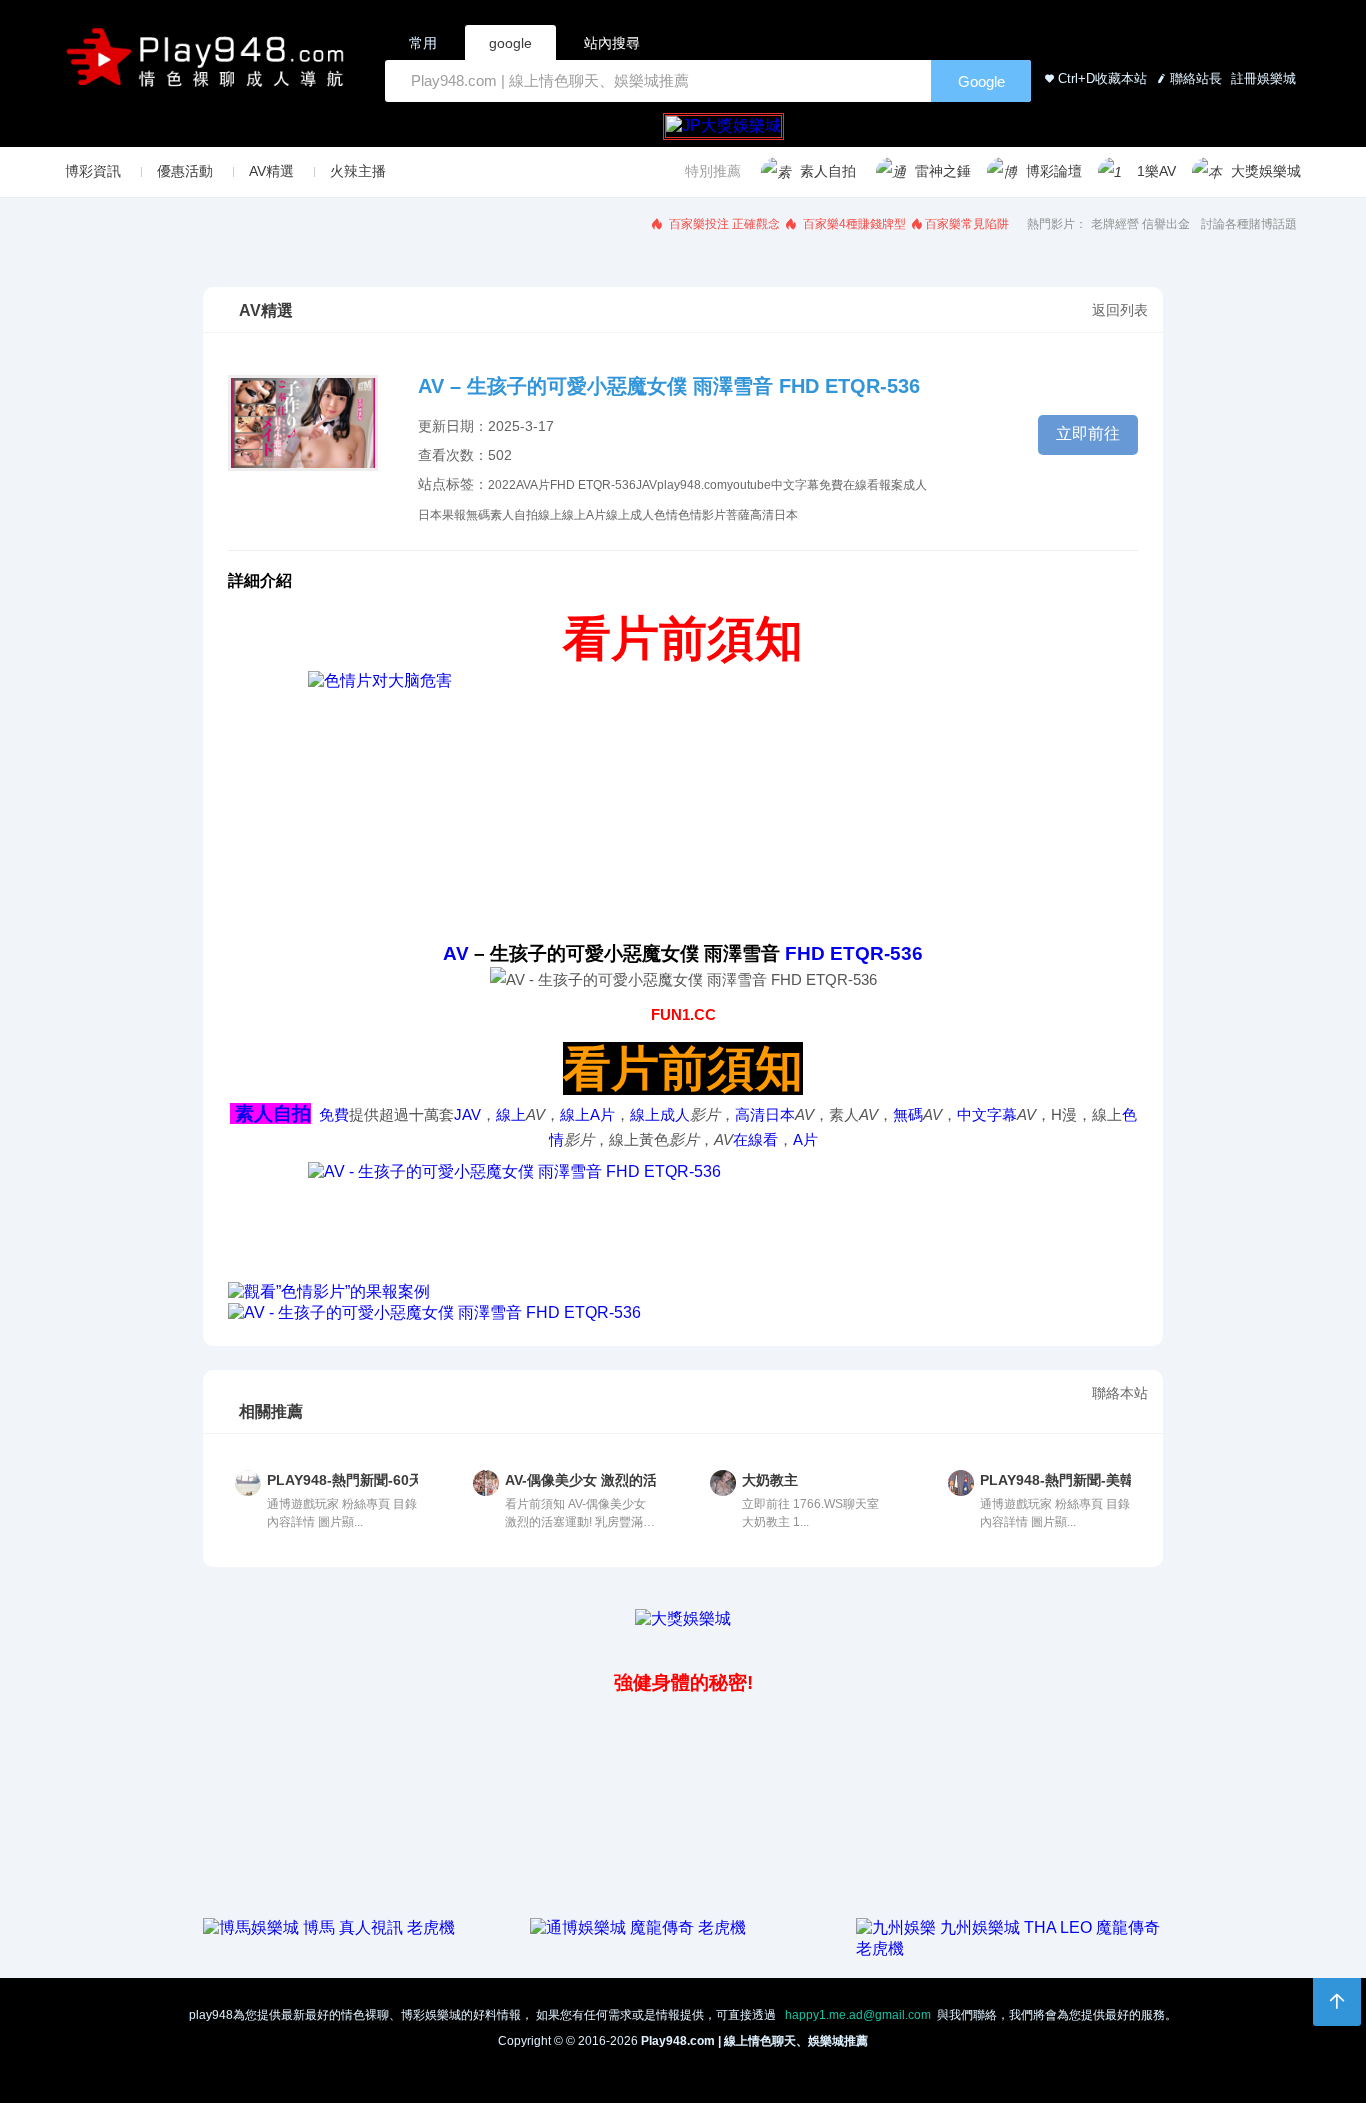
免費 (831, 485)
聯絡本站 (1120, 1393)
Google (981, 81)
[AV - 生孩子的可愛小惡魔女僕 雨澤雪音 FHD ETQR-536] (683, 1313)
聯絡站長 (1196, 78)
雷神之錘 (943, 171)
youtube (749, 485)
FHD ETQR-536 (593, 485)
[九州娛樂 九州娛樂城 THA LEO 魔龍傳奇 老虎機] (1009, 1948)
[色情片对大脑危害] (683, 806)
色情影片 (702, 515)
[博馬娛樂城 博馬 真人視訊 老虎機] (329, 1927)
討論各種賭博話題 (1249, 224)
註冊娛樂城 (1261, 78)
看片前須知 (683, 638)
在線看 (861, 485)
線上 (550, 515)
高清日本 (774, 515)
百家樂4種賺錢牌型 (853, 224)
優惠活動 (185, 171)
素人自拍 (828, 171)
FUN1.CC (683, 1014)
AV (523, 485)
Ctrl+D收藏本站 (1102, 78)
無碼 (478, 515)
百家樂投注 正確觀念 (723, 224)
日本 (430, 515)
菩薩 (738, 515)
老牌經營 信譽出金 (1140, 224)
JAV (646, 485)
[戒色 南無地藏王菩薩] (683, 1222)
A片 (540, 485)
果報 (454, 515)
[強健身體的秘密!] (205, 1638)
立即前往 (1088, 433)
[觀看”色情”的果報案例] (683, 1292)
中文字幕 (795, 485)
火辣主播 (358, 171)
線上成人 (630, 515)
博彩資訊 (93, 171)
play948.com (692, 485)
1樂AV (1156, 171)
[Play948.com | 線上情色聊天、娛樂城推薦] (209, 65)
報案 (891, 485)
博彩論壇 (1054, 171)
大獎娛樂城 (1266, 171)
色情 (666, 515)
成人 (915, 485)
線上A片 (584, 515)
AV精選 (271, 171)
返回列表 (1120, 310)
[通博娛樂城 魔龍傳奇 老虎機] (638, 1927)
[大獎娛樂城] (683, 1618)
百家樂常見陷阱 (967, 224)
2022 (502, 485)
